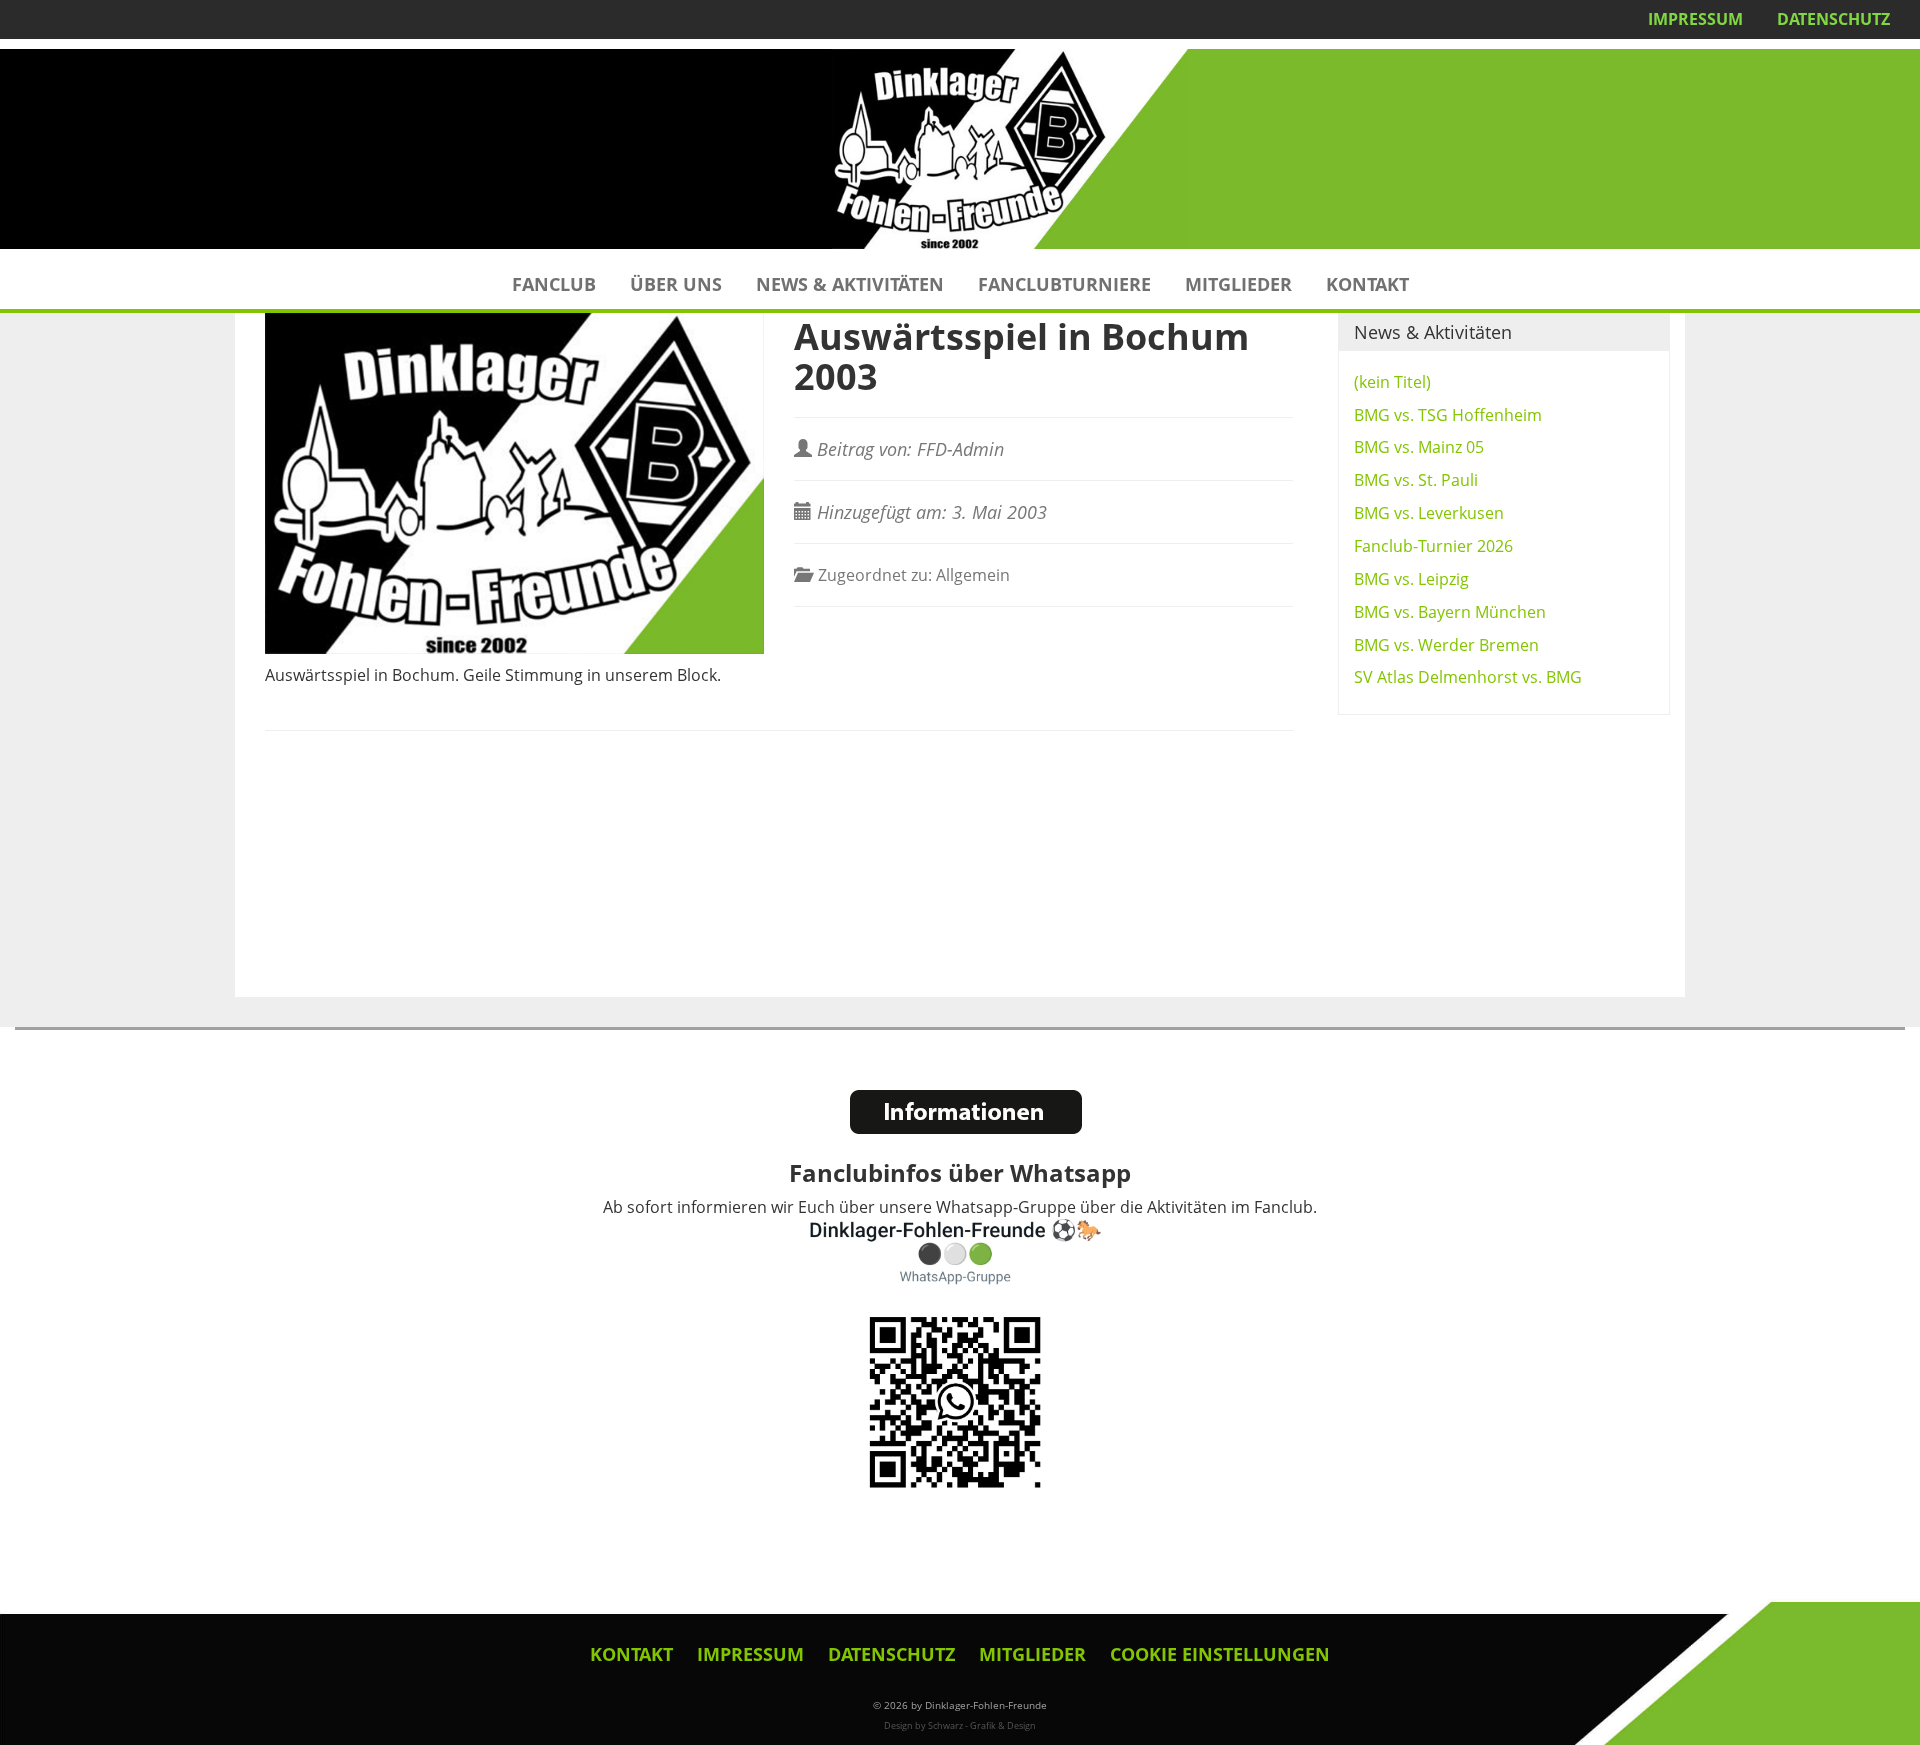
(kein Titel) (1392, 382)
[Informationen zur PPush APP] (966, 1112)
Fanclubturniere (1064, 284)
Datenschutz (1833, 19)
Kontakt (1367, 284)
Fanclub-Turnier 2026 (1433, 546)
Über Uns (676, 284)
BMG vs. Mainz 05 (1419, 447)
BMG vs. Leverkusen (1429, 513)
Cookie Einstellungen (1220, 1654)
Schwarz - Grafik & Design (982, 1725)
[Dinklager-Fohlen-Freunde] (960, 149)
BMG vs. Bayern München (1450, 612)
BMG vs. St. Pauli (1416, 480)
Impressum (1695, 19)
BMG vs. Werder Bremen (1446, 645)
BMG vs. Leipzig (1411, 579)
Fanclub (554, 284)
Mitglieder (1238, 284)
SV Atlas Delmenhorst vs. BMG (1468, 677)
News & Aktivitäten (850, 284)
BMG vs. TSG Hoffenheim (1448, 415)
